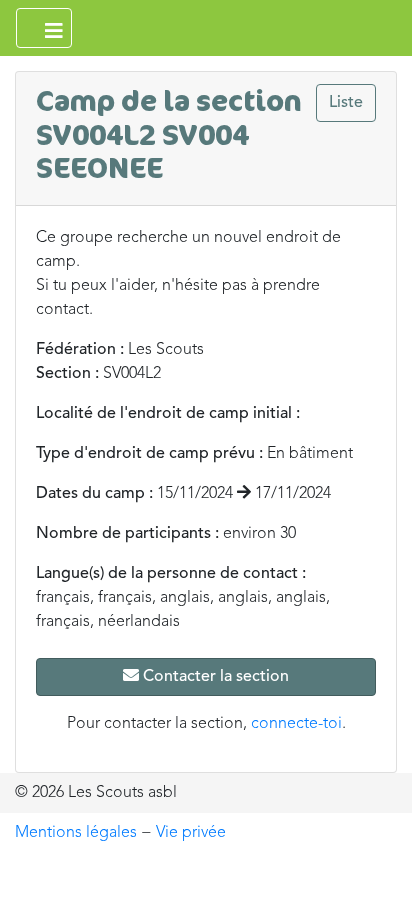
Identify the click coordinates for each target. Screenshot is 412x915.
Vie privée (191, 833)
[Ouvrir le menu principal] (44, 28)
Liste (346, 103)
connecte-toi (296, 724)
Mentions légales (76, 833)
